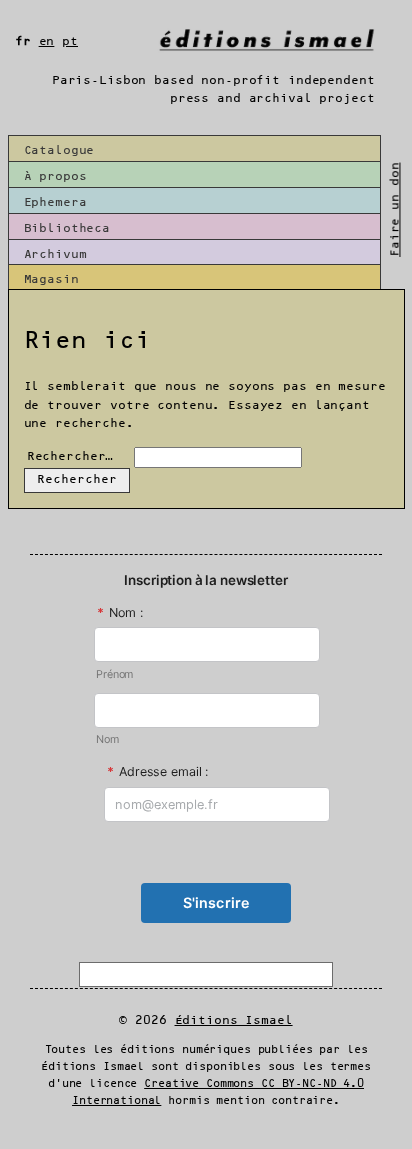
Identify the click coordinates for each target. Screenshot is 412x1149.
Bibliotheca (67, 228)
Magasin (51, 279)
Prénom (114, 674)
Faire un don (395, 209)
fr (23, 41)
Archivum (55, 254)
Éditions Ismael (234, 1020)
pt (70, 41)
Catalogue (59, 150)
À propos (55, 176)
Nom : (120, 612)
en (47, 41)
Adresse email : (158, 771)
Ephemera (55, 202)
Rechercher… (70, 456)
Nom (107, 739)
